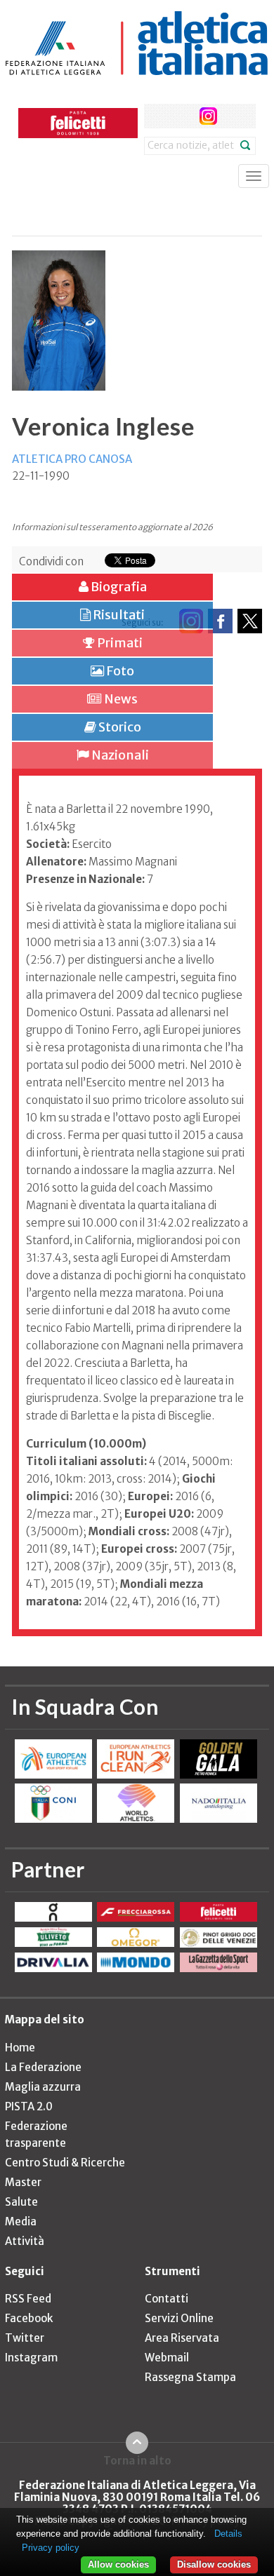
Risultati (118, 615)
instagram (208, 116)
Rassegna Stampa (190, 2377)
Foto (119, 671)
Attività (25, 2241)
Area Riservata (182, 2338)
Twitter (25, 2338)
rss (234, 116)
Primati (119, 643)
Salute (21, 2202)
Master (23, 2182)
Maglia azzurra (43, 2087)
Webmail (167, 2358)
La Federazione (43, 2067)
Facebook (29, 2318)
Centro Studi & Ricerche (65, 2163)
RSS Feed (28, 2299)
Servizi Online (179, 2318)
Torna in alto (137, 2460)
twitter (182, 116)
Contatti (167, 2299)
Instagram (31, 2358)
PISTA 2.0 (29, 2106)
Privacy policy (51, 2548)
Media (21, 2221)
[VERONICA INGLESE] (59, 312)
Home (20, 2048)
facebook (156, 116)
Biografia (118, 587)
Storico (119, 727)
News (120, 699)
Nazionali (119, 755)
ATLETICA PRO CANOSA (72, 459)
